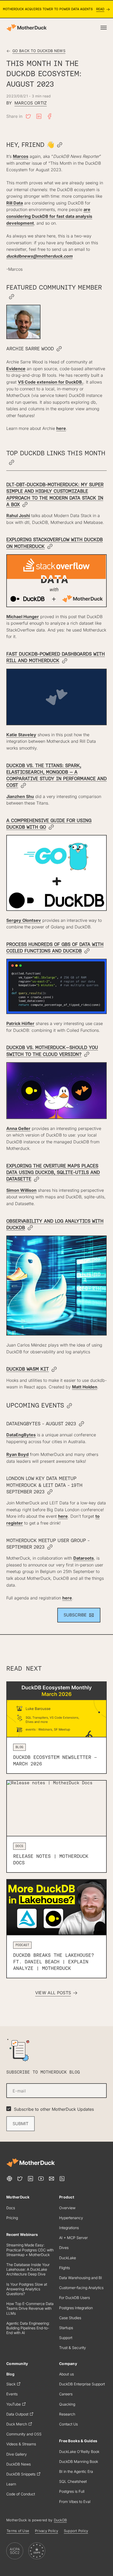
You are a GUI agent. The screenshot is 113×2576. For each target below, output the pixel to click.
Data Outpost (17, 2414)
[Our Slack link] (9, 2179)
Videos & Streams (21, 2444)
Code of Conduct (21, 2494)
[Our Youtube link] (41, 2179)
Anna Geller (18, 1128)
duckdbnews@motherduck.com (39, 256)
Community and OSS (24, 2434)
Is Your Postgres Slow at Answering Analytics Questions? (27, 2289)
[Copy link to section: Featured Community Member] (12, 297)
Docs (11, 2208)
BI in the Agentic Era (76, 2471)
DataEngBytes (21, 1435)
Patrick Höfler (20, 1023)
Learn (11, 2484)
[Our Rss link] (62, 2179)
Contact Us (68, 2424)
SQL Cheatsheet (73, 2481)
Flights (65, 2268)
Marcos (21, 156)
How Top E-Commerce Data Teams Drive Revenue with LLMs (30, 2308)
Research (67, 2414)
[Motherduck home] (27, 28)
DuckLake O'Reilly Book (79, 2452)
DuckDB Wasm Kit (28, 1369)
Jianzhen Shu (20, 796)
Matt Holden (85, 1387)
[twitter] (28, 116)
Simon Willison (21, 1190)
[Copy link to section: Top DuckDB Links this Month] (12, 463)
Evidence (16, 369)
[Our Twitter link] (20, 2179)
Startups (66, 2328)
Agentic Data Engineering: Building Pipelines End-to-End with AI (28, 2328)
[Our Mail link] (52, 2179)
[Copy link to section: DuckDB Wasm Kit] (54, 1370)
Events (12, 2394)
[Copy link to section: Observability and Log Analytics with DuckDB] (30, 1228)
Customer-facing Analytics (81, 2288)
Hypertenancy (71, 2218)
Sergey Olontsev (24, 920)
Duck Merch (17, 2424)
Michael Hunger (23, 617)
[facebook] (49, 116)
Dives (64, 2248)
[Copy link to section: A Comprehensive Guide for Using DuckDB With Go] (51, 827)
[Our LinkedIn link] (30, 2179)
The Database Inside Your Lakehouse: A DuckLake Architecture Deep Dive (28, 2269)
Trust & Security (73, 2348)
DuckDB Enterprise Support (82, 2384)
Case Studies (70, 2318)
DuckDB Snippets (21, 2474)
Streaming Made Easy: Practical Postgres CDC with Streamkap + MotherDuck (30, 2250)
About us (66, 2374)
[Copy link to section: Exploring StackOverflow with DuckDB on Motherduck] (50, 547)
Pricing (12, 2218)
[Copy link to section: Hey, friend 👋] (60, 145)
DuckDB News (19, 2464)
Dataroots (84, 1558)
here (61, 428)
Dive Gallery (17, 2454)
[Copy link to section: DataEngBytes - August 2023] (81, 1424)
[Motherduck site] (31, 2163)
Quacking (67, 2404)
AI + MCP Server (73, 2238)
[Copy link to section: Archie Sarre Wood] (59, 349)
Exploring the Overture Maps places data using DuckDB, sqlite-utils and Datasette (53, 1172)
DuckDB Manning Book (79, 2461)
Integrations (69, 2228)
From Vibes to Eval (75, 2502)
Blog (10, 2374)
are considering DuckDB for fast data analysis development (49, 216)
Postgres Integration (76, 2308)
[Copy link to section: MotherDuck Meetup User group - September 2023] (50, 1547)
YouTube (14, 2404)
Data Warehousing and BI (81, 2278)
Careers (66, 2394)
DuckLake (68, 2258)
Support (66, 2338)
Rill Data (15, 203)
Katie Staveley (21, 735)
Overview (67, 2208)
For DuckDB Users (75, 2298)
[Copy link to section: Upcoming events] (69, 1406)
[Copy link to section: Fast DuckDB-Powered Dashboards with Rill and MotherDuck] (65, 661)
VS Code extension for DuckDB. (51, 382)
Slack (11, 2384)
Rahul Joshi (18, 516)
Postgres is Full (72, 2491)
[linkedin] (39, 116)
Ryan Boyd (17, 1454)
